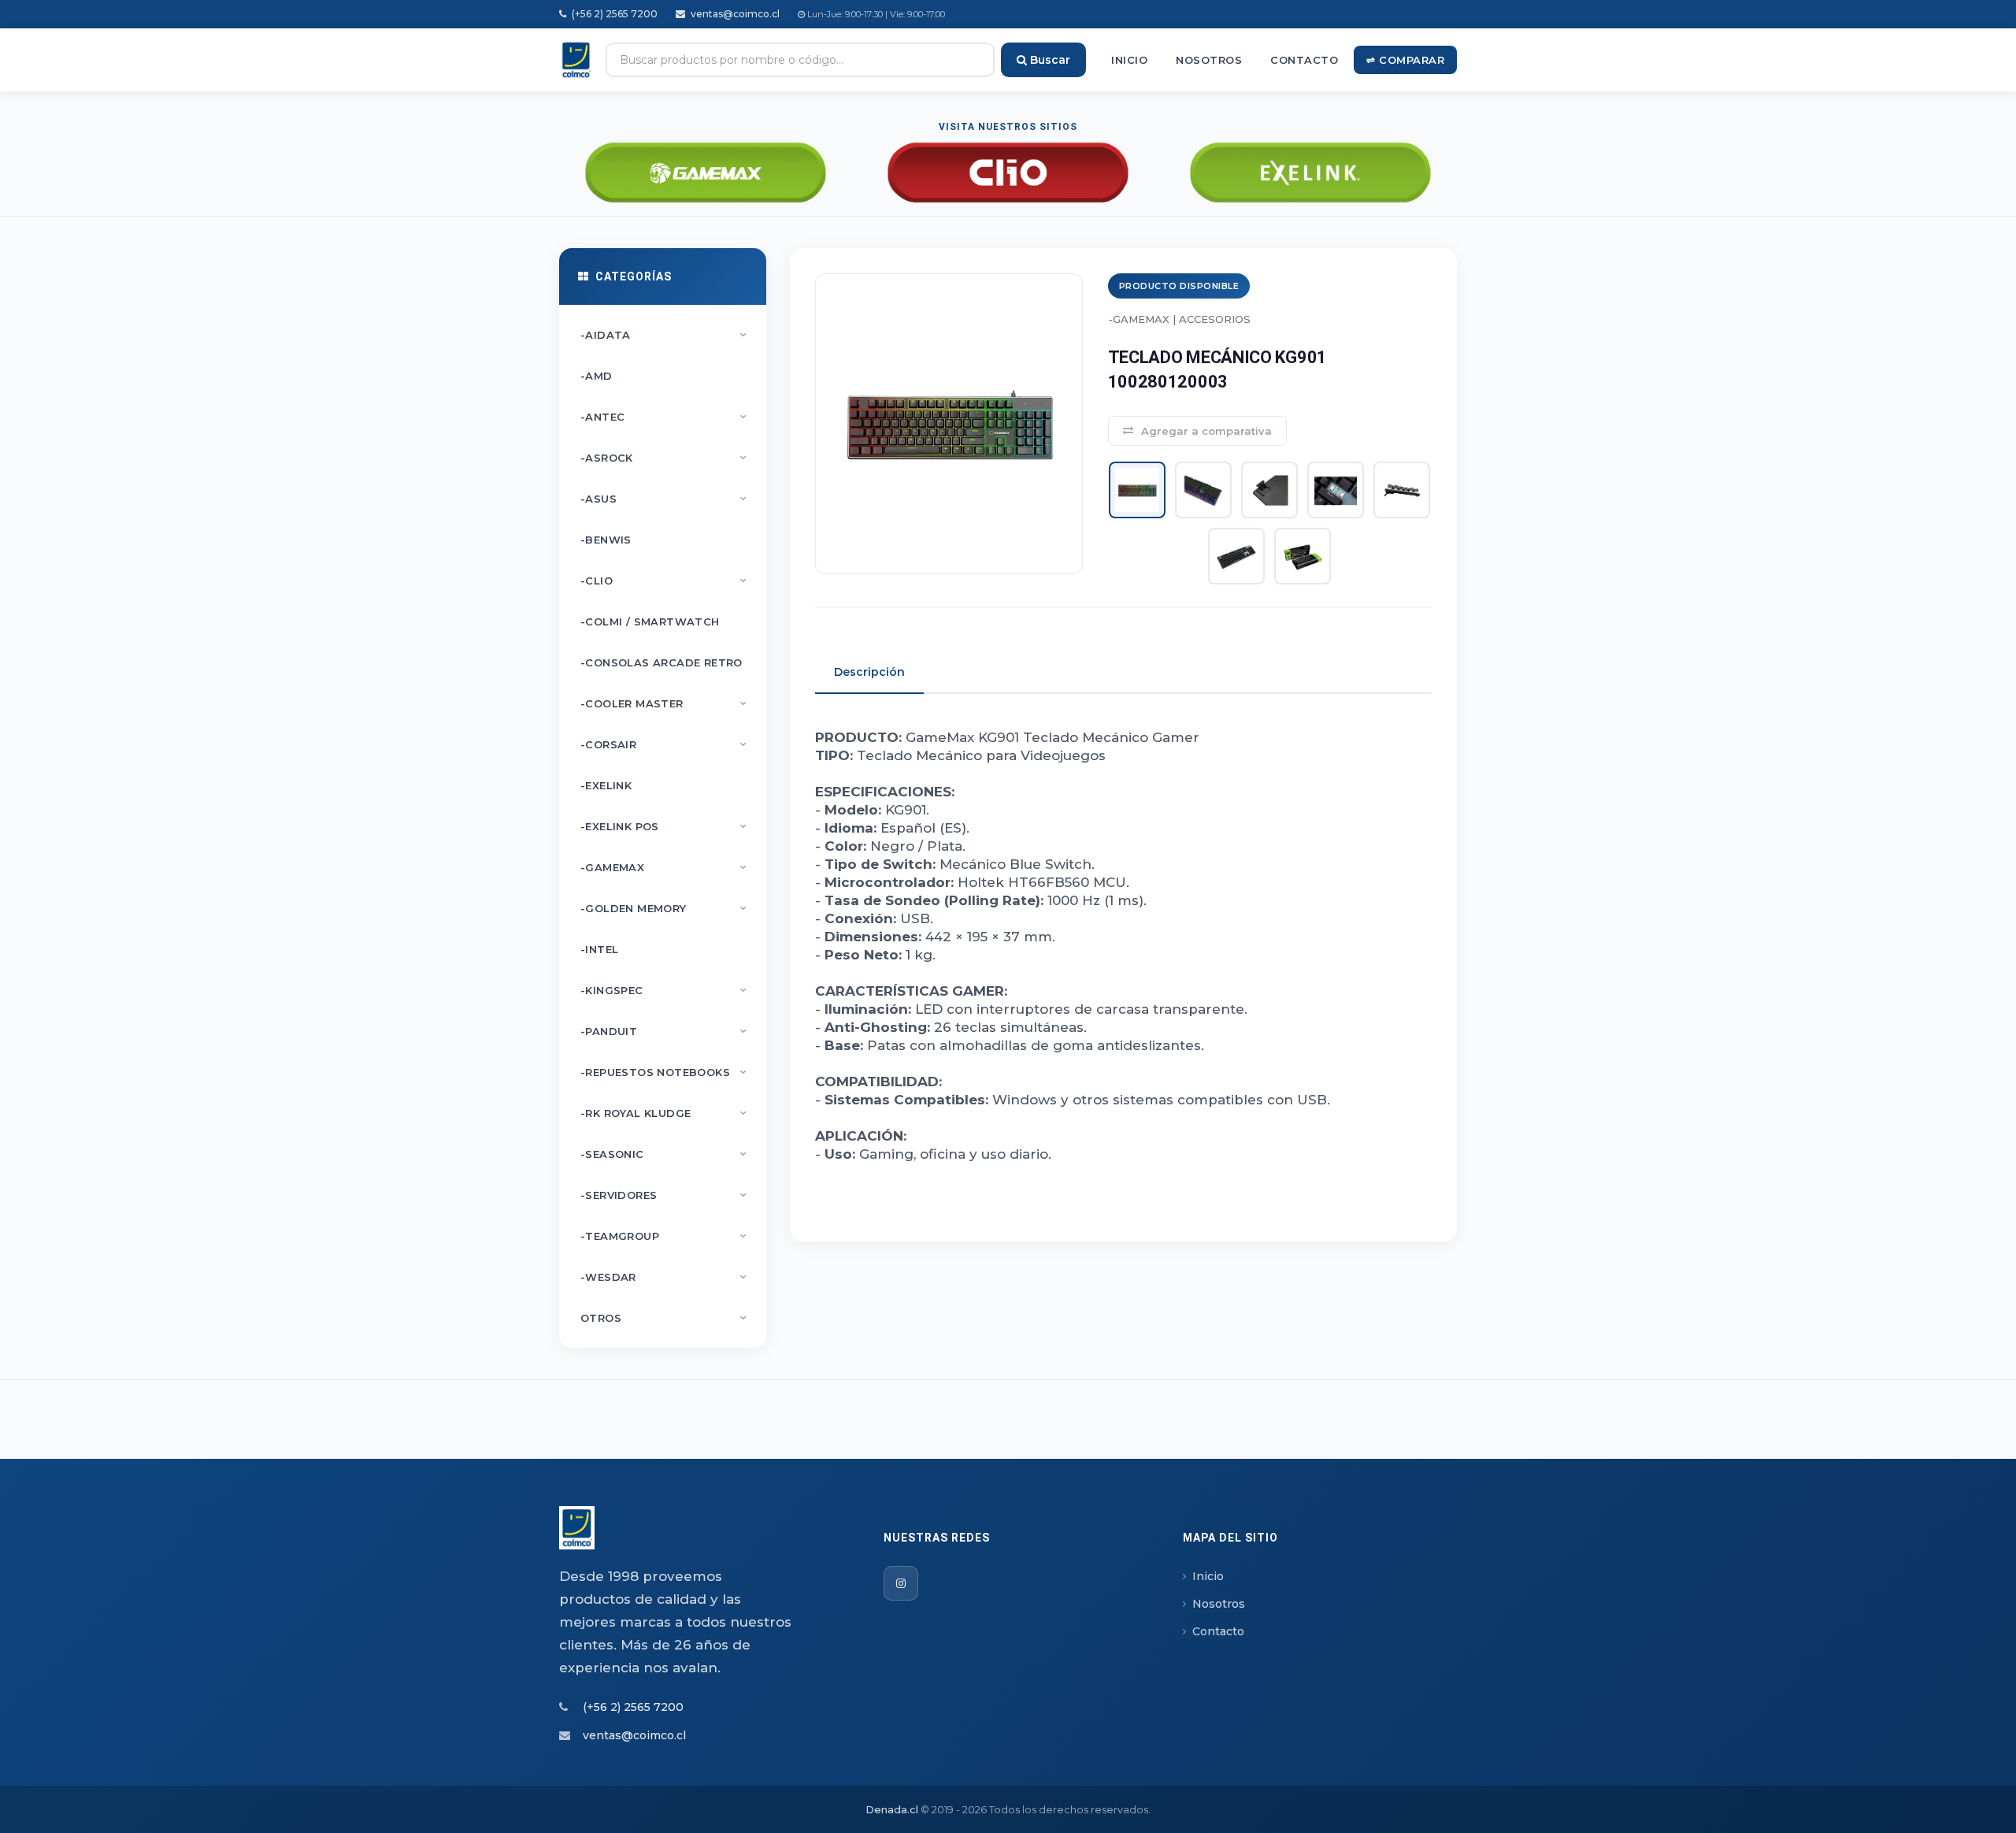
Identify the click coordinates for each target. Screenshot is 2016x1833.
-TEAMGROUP (664, 1236)
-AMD (597, 376)
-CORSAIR (664, 744)
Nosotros (1209, 60)
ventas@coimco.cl (734, 14)
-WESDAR (664, 1277)
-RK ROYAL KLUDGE (664, 1113)
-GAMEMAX (664, 867)
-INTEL (599, 949)
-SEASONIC (664, 1154)
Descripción (869, 672)
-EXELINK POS (664, 826)
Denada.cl (892, 1809)
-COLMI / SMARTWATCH (650, 622)
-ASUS (664, 499)
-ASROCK (664, 458)
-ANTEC (664, 417)
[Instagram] (901, 1583)
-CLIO (664, 581)
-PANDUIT (664, 1031)
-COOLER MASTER (664, 703)
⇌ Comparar (1405, 60)
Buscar (1049, 60)
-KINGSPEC (664, 990)
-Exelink (606, 785)
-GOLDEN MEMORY (664, 908)
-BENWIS (606, 540)
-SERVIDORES (664, 1195)
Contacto (1304, 60)
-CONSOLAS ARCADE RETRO (661, 662)
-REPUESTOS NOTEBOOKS (664, 1072)
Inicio (1129, 60)
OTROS (664, 1318)
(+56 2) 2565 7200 (613, 14)
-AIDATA (664, 335)
